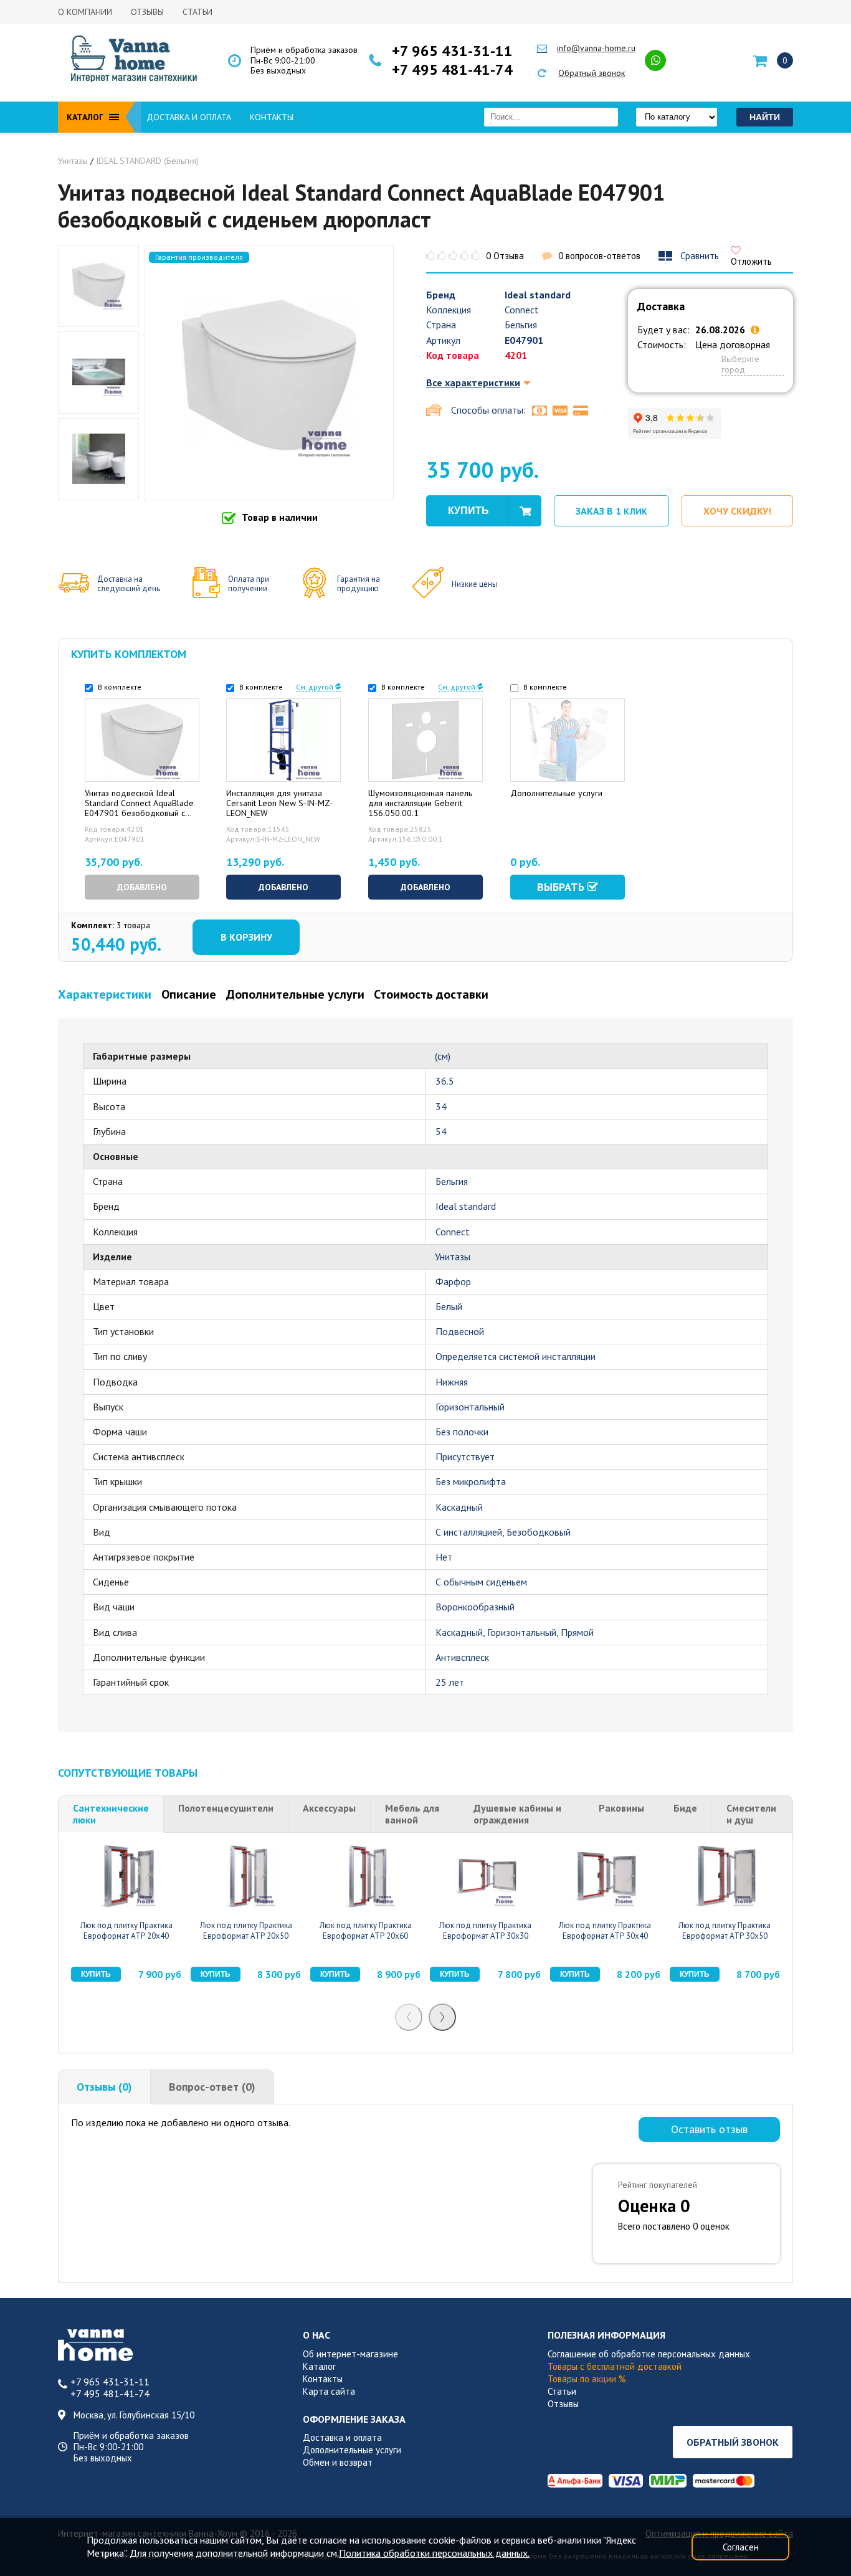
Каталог (319, 2366)
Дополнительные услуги (352, 2450)
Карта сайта (329, 2391)
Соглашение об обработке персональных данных (649, 2354)
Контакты (272, 117)
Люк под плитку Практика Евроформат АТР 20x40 (126, 1931)
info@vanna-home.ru (596, 48)
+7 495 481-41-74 (452, 70)
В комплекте (119, 687)
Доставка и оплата (189, 117)
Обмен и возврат (338, 2462)
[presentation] (409, 2017)
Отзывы (147, 12)
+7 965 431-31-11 (452, 51)
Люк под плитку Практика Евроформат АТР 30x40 (605, 1931)
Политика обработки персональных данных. (434, 2553)
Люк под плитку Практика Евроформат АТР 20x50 (246, 1931)
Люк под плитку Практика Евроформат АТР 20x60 (366, 1931)
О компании (85, 12)
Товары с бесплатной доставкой (615, 2366)
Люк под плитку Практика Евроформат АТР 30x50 (725, 1931)
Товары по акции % (587, 2379)
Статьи (197, 12)
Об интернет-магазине (350, 2354)
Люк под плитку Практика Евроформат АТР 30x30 (485, 1931)
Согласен (741, 2547)
